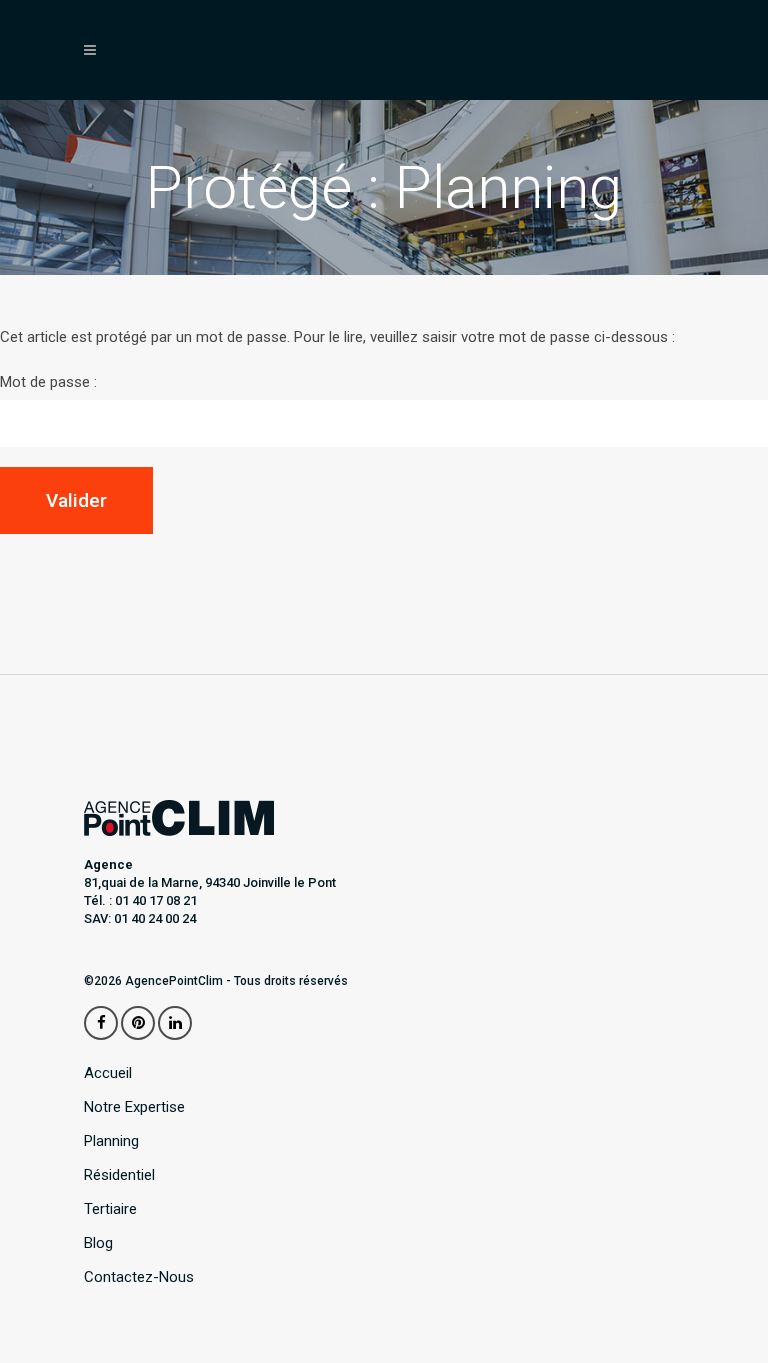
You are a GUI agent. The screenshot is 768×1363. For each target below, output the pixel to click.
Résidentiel (119, 1175)
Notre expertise (134, 1107)
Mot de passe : (48, 382)
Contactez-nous (139, 1277)
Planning (111, 1141)
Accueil (108, 1073)
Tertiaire (110, 1209)
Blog (98, 1243)
